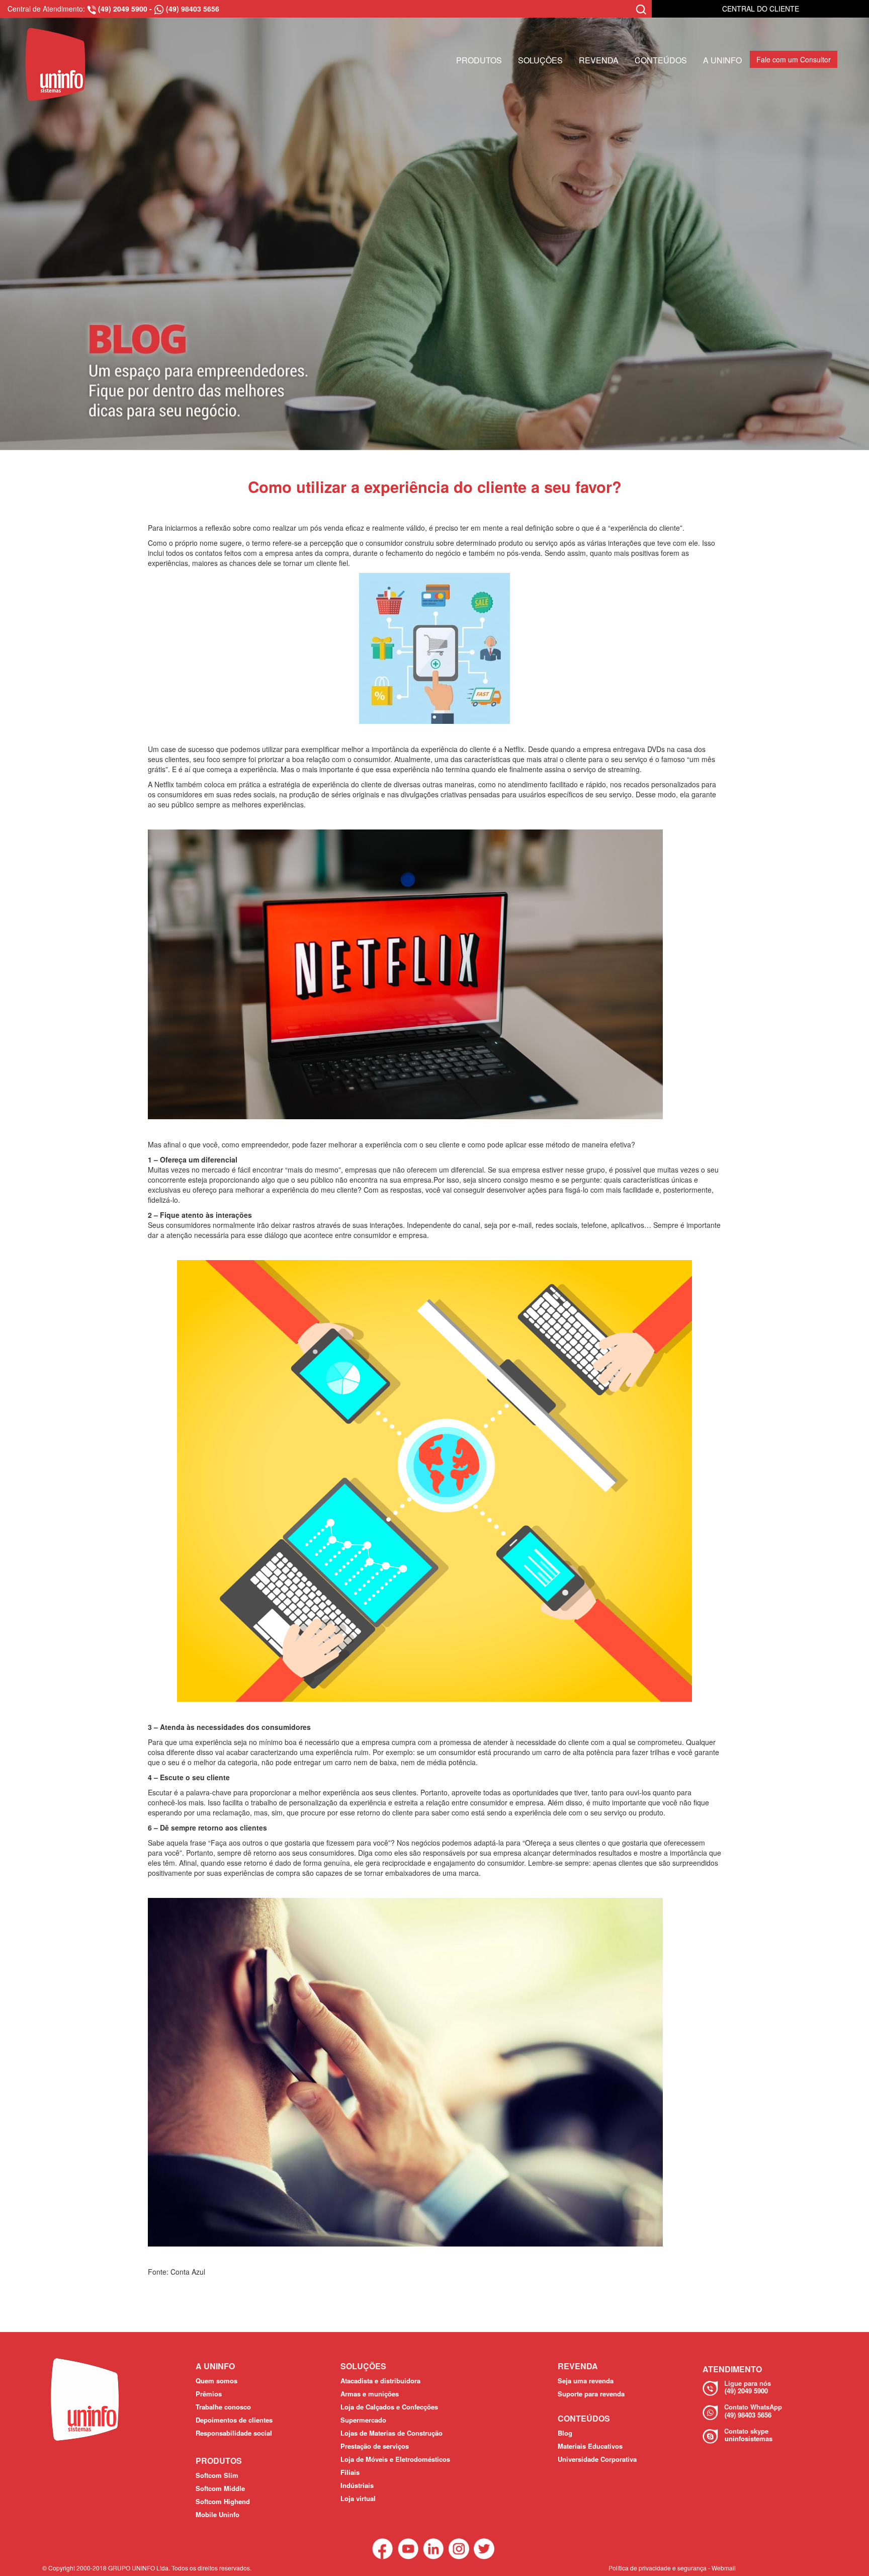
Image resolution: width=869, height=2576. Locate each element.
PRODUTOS (479, 60)
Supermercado (363, 2420)
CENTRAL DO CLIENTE (761, 9)
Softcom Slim (217, 2475)
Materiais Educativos (590, 2446)
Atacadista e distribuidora (380, 2381)
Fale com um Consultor (794, 59)
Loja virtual (358, 2498)
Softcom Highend (223, 2501)
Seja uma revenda (586, 2381)
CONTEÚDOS (661, 60)
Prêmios (209, 2394)
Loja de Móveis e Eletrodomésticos (395, 2459)
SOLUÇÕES (540, 60)
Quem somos (216, 2381)
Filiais (350, 2472)
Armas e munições (370, 2394)
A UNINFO (722, 60)
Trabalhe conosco (223, 2407)
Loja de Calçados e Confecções (389, 2407)
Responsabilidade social (234, 2433)
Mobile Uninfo (218, 2514)
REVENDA (599, 60)
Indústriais (357, 2485)
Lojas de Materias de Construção (392, 2433)
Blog (565, 2433)
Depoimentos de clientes (234, 2420)
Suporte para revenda (591, 2394)
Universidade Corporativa (597, 2459)
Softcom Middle (220, 2488)
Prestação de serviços (375, 2446)
